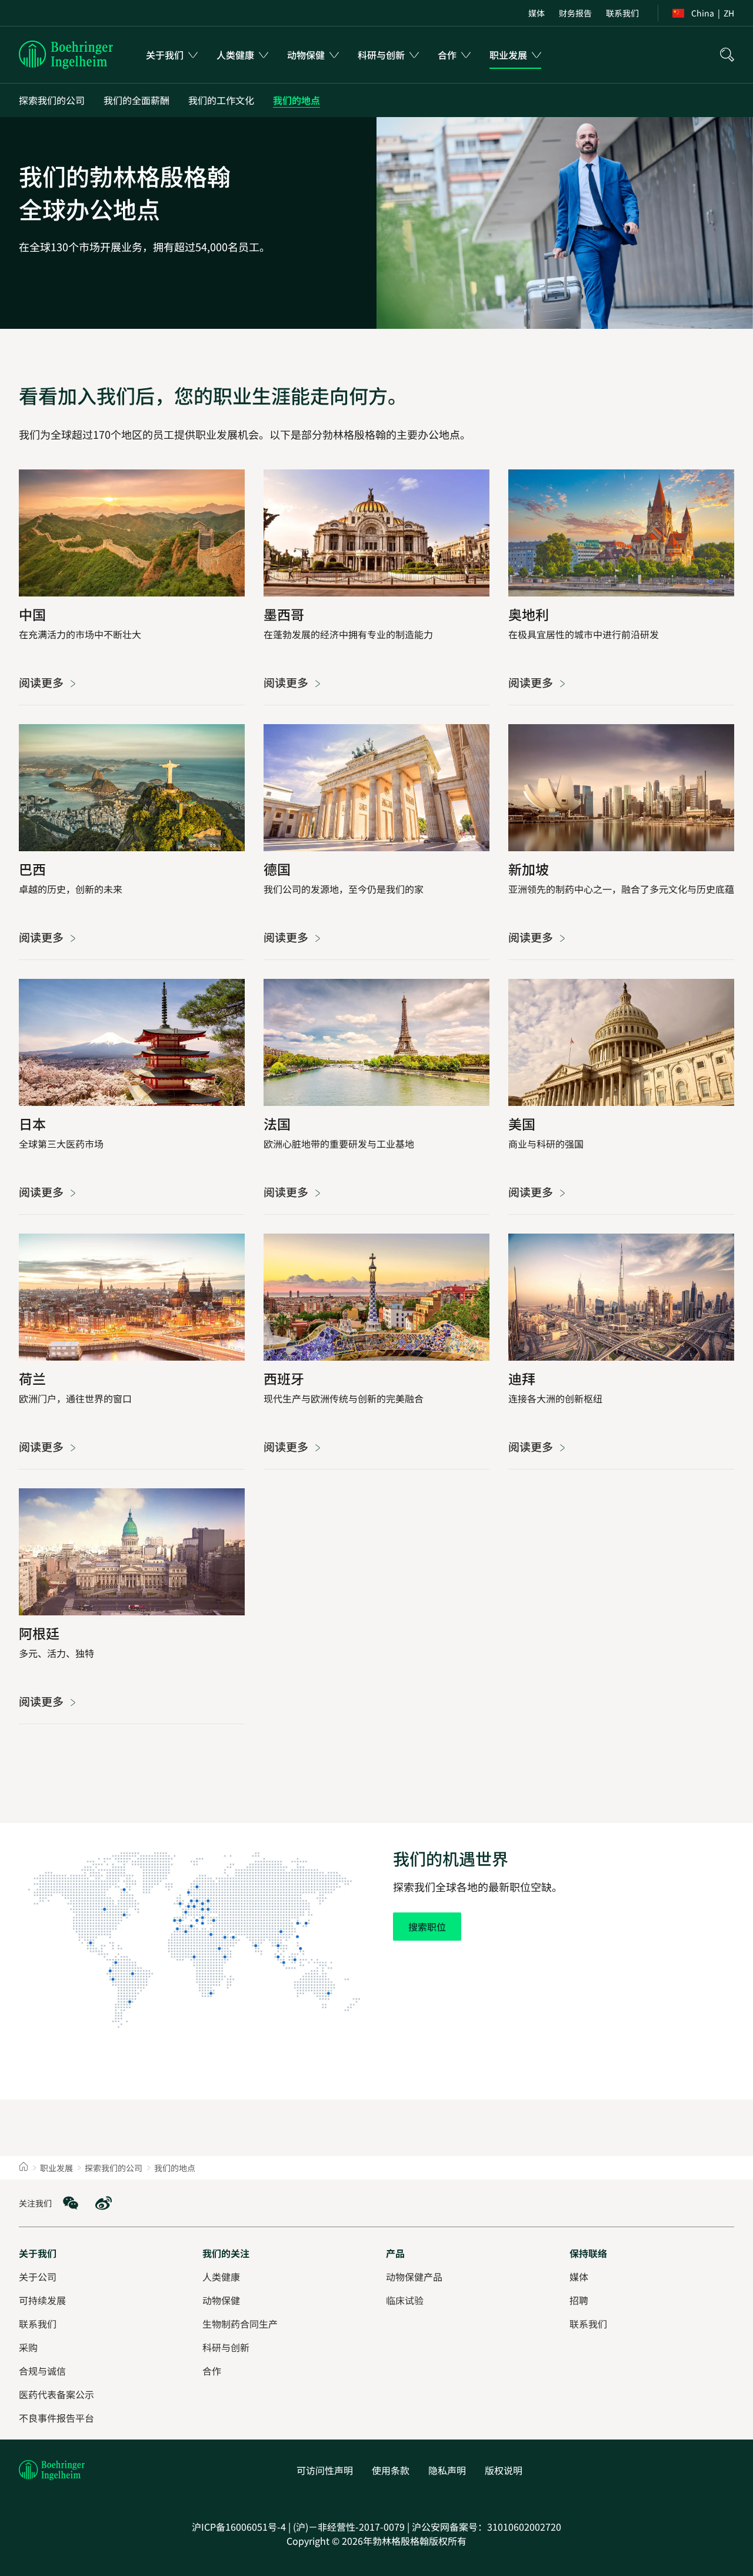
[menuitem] (537, 13)
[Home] (24, 2168)
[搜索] (727, 55)
